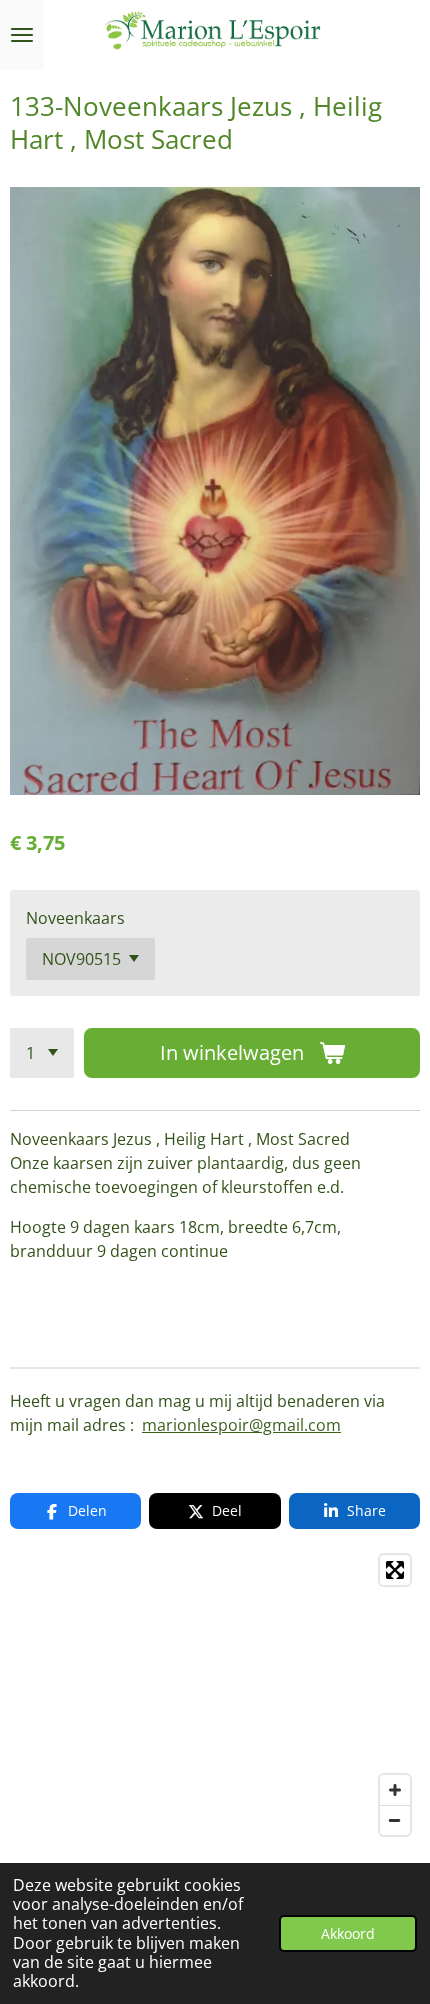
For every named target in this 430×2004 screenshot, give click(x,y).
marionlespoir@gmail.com (241, 1425)
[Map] (215, 1695)
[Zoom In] (395, 1790)
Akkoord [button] (348, 1933)
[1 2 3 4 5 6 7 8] (42, 1053)
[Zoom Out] (395, 1820)
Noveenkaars (75, 918)
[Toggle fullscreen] (395, 1570)
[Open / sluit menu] (22, 35)
